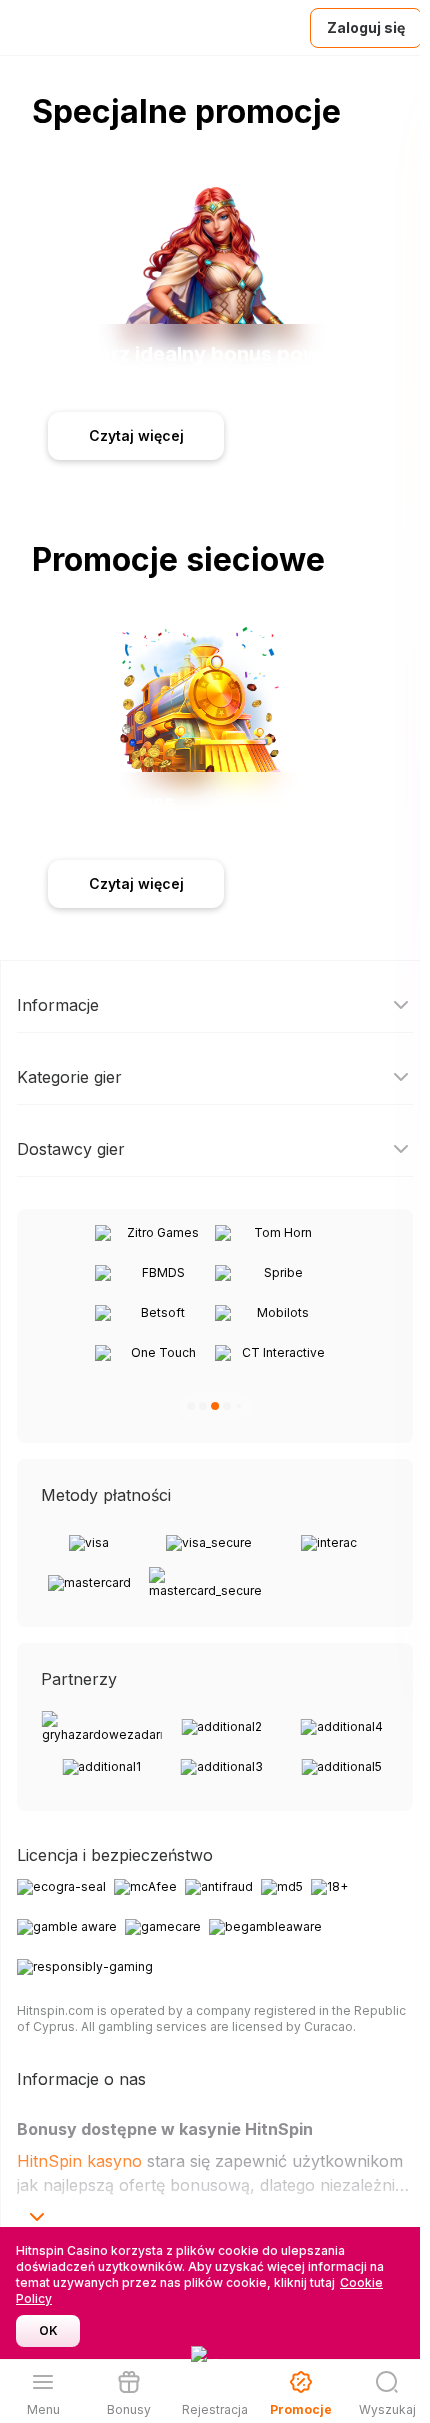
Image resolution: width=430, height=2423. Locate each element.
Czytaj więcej (136, 435)
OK (48, 2330)
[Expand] (37, 2217)
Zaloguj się (366, 27)
